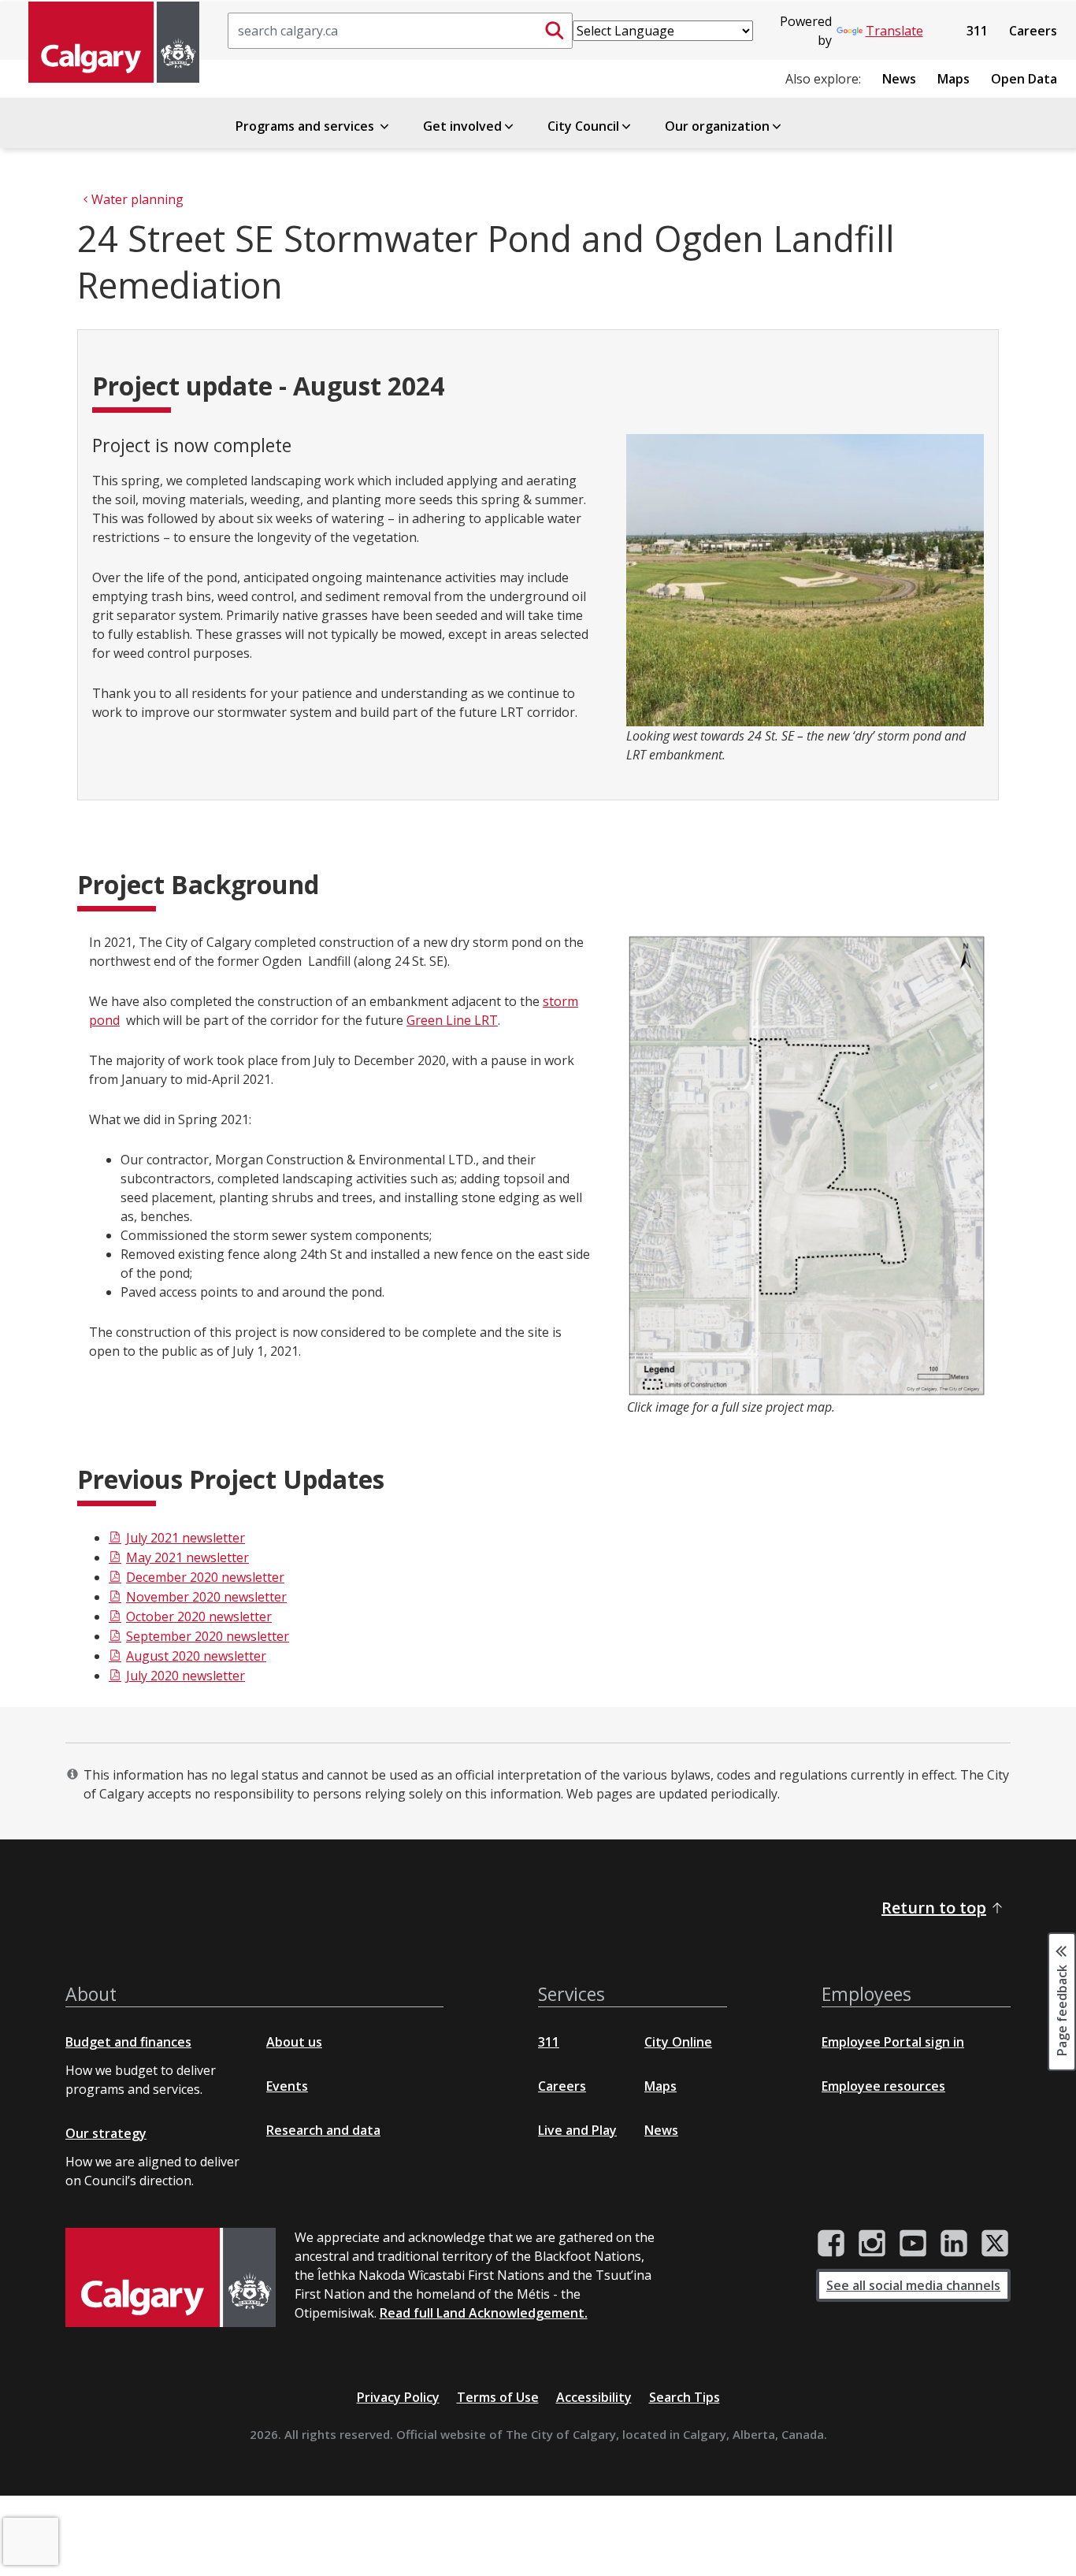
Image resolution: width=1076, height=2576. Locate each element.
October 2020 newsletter (199, 1616)
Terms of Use (498, 2397)
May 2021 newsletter (187, 1557)
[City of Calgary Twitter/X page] (995, 2244)
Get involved (462, 126)
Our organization (717, 126)
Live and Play (577, 2130)
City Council (583, 126)
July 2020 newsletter (186, 1676)
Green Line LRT (452, 1020)
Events (287, 2086)
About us (294, 2042)
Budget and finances (128, 2042)
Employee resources (883, 2086)
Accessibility (594, 2397)
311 (977, 31)
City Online (678, 2042)
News (899, 79)
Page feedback (1062, 2009)
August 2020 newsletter (196, 1656)
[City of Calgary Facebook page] (831, 2244)
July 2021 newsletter (186, 1538)
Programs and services (306, 126)
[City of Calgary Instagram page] (872, 2244)
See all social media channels (913, 2285)
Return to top (934, 1908)
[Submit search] (555, 31)
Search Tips (685, 2397)
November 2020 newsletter (206, 1597)
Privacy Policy (398, 2397)
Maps (954, 79)
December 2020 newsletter (205, 1577)
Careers (1033, 31)
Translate (894, 31)
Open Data (1024, 79)
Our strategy (106, 2133)
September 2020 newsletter (208, 1636)
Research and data (323, 2130)
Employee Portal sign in (893, 2042)
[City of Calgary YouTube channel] (913, 2244)
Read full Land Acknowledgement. (484, 2313)
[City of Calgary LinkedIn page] (954, 2244)
